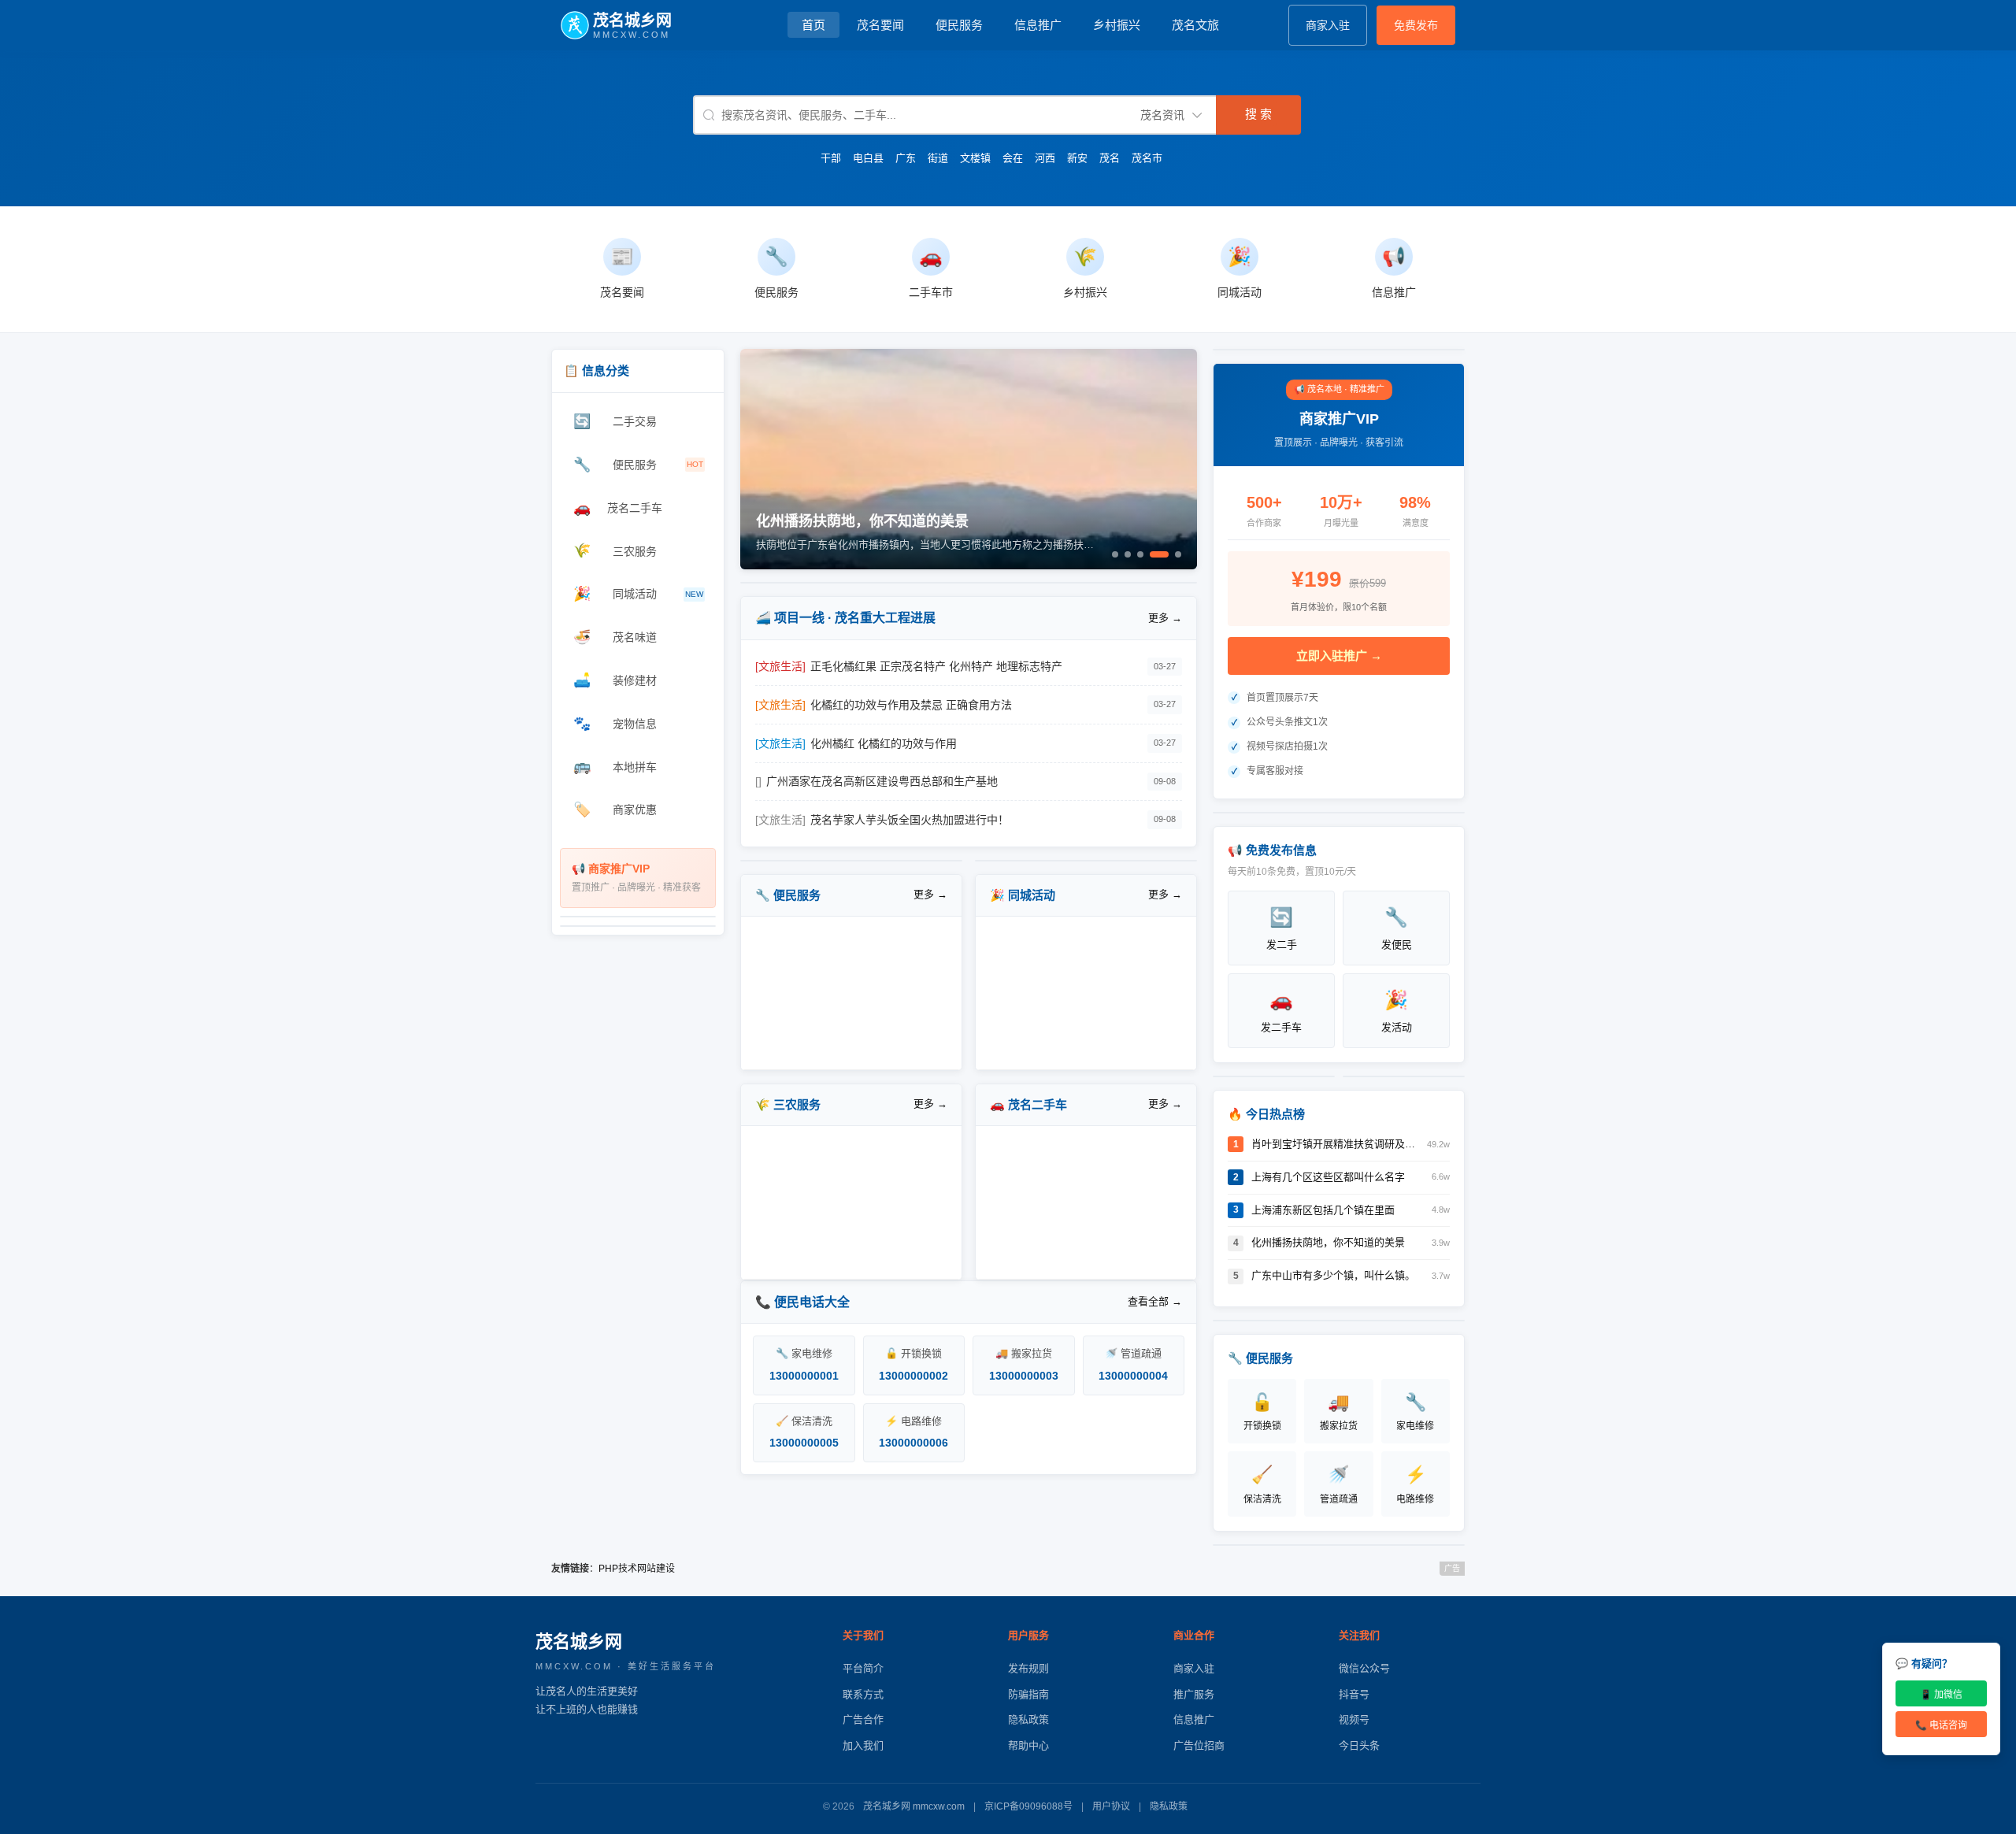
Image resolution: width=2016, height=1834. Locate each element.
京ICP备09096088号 (1028, 1806)
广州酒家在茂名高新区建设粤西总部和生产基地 (882, 781)
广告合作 (863, 1719)
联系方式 (863, 1694)
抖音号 (1354, 1694)
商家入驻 (1328, 25)
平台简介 (863, 1668)
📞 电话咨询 (1941, 1725)
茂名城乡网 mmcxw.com (914, 1806)
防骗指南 (1028, 1694)
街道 (938, 158)
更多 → (1165, 618)
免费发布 (1416, 25)
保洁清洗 (1262, 1484)
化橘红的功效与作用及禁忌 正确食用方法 (911, 705)
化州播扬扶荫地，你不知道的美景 (1328, 1242)
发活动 (1397, 1011)
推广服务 (1194, 1694)
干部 (831, 158)
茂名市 (1147, 158)
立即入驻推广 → (1339, 656)
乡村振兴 (1117, 25)
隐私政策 (1028, 1719)
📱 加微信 (1941, 1695)
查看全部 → (1155, 1301)
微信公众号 (1364, 1668)
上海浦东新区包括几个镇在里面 (1323, 1210)
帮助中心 (1028, 1745)
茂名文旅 (1195, 25)
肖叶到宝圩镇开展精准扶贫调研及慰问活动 (1335, 1144)
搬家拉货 (1339, 1412)
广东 (906, 158)
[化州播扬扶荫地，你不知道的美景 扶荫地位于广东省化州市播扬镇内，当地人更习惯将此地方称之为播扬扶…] (969, 566)
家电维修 (1415, 1412)
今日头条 (1359, 1745)
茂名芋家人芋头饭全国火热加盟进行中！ (910, 820)
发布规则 (1028, 1668)
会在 (1013, 158)
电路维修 (1415, 1484)
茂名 (1110, 158)
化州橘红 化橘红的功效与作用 (884, 743)
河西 (1045, 158)
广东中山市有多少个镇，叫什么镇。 (1333, 1275)
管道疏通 (1339, 1484)
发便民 (1397, 928)
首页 (813, 25)
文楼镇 (975, 158)
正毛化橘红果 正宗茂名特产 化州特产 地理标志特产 (936, 666)
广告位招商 (1199, 1745)
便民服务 (959, 25)
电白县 (868, 158)
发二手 (1282, 928)
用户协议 (1111, 1806)
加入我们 (863, 1745)
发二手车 (1281, 1011)
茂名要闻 (880, 25)
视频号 (1354, 1719)
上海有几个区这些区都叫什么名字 (1328, 1177)
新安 (1077, 158)
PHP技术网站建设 (637, 1569)
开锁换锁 (1262, 1412)
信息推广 (1038, 25)
